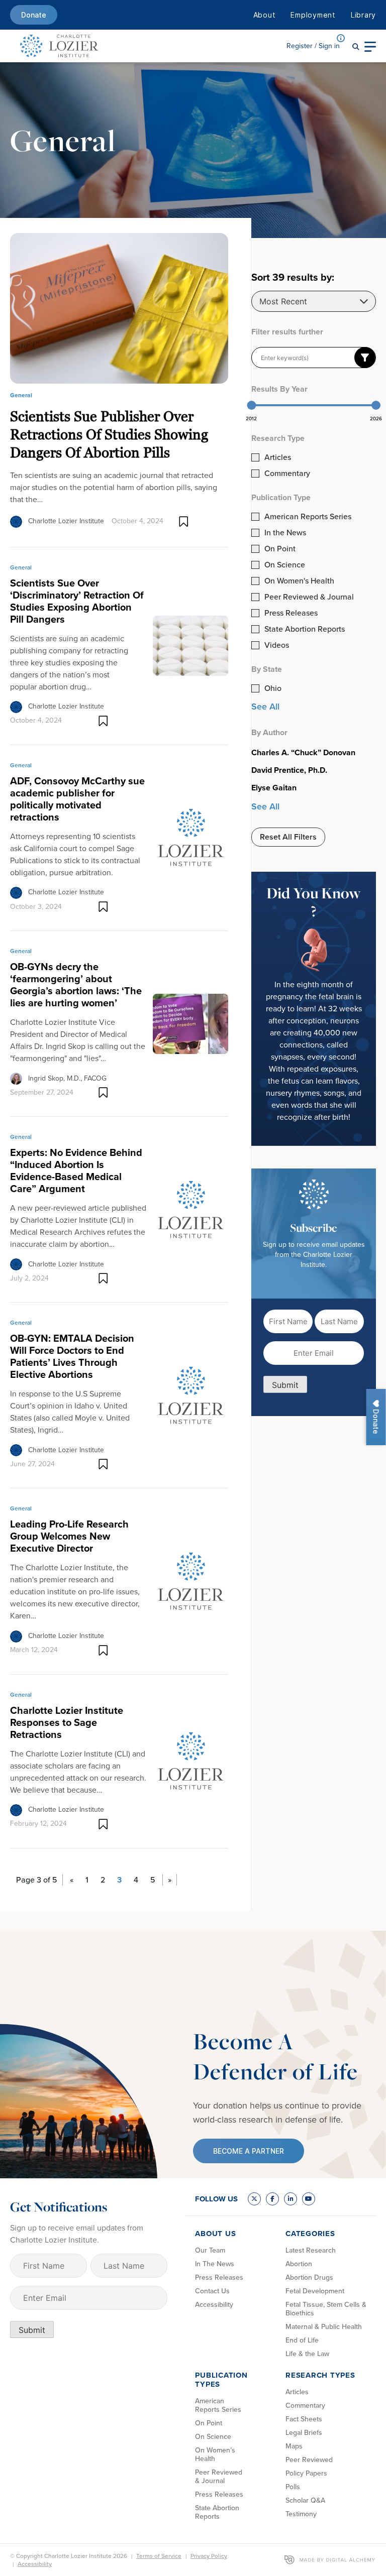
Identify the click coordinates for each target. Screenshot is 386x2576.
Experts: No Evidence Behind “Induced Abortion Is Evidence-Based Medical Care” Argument (76, 1170)
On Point (280, 549)
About (265, 15)
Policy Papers (306, 2473)
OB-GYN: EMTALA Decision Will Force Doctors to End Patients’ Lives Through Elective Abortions (72, 1356)
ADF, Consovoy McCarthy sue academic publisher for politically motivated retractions (77, 799)
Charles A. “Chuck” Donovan (303, 753)
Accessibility (214, 2305)
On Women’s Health (215, 2454)
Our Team (210, 2250)
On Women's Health (299, 581)
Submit (285, 1385)
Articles (278, 457)
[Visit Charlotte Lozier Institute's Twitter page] (254, 2199)
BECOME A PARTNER (249, 2151)
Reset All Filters (288, 837)
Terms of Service (159, 2556)
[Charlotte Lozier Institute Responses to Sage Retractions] (190, 1761)
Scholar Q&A (305, 2500)
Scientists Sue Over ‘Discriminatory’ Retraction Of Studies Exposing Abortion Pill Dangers (77, 601)
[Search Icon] (356, 46)
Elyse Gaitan (274, 788)
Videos (277, 645)
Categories (310, 2234)
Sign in (313, 46)
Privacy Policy (209, 2556)
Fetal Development (315, 2291)
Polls (293, 2487)
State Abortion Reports (305, 629)
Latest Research (311, 2250)
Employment (313, 15)
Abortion (299, 2264)
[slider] (251, 405)
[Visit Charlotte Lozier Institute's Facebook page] (272, 2199)
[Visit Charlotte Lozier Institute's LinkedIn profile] (291, 2199)
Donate (34, 15)
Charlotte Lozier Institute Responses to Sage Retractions (67, 1722)
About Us (215, 2234)
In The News (215, 2264)
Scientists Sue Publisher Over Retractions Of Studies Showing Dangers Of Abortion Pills (109, 434)
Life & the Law (307, 2354)
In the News (285, 533)
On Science (285, 565)
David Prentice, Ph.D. (289, 770)
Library (363, 15)
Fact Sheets (304, 2419)
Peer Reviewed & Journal (309, 597)
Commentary (287, 474)
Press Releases (291, 613)
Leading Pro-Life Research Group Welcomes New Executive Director (69, 1536)
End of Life (302, 2340)
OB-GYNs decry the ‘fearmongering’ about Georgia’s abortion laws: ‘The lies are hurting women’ (76, 985)
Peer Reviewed (309, 2460)
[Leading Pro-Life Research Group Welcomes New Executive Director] (190, 1580)
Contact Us (212, 2291)
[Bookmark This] (184, 521)
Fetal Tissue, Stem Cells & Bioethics (326, 2309)
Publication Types (221, 2380)
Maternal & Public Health (324, 2327)
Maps (294, 2446)
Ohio (273, 688)
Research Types (320, 2375)
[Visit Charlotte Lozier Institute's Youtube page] (309, 2199)
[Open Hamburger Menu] (370, 46)
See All (265, 707)
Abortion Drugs (309, 2277)
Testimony (301, 2514)
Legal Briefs (304, 2433)
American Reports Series (308, 517)
